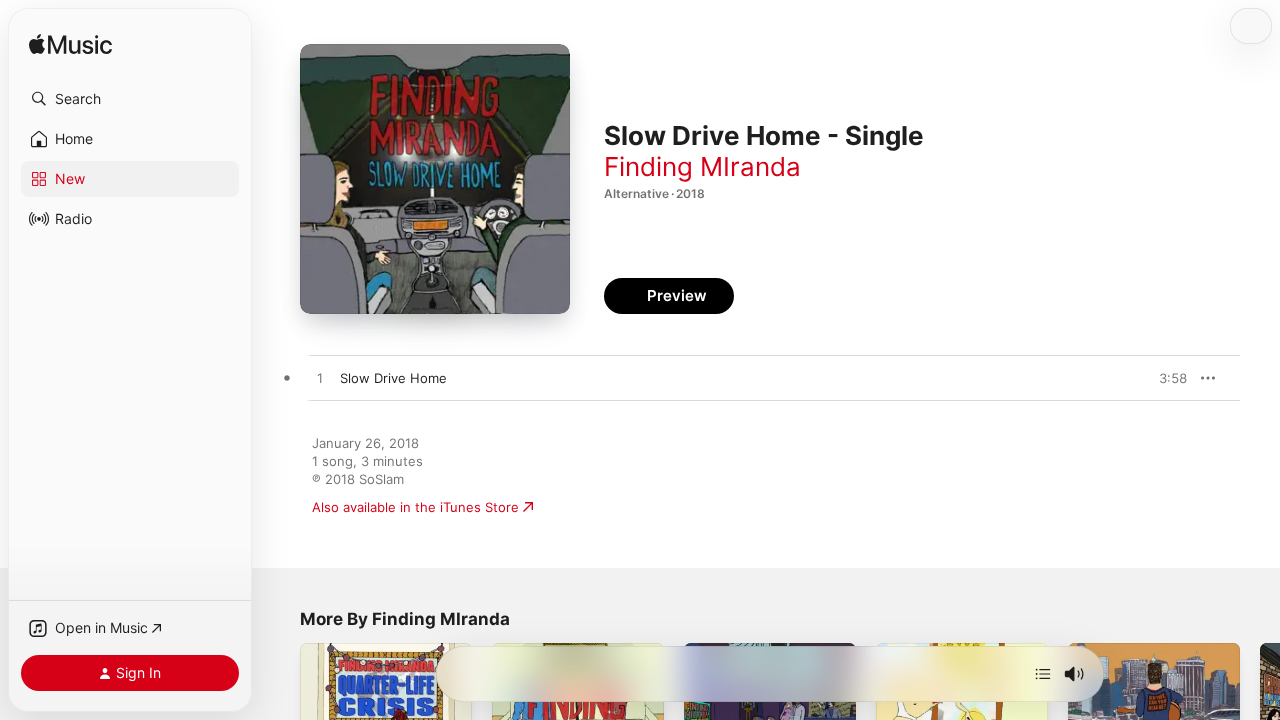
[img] (70, 45)
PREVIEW (1165, 378)
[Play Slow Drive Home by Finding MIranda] (320, 379)
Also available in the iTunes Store (415, 507)
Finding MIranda (702, 166)
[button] (130, 99)
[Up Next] (1043, 674)
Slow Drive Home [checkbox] (393, 378)
